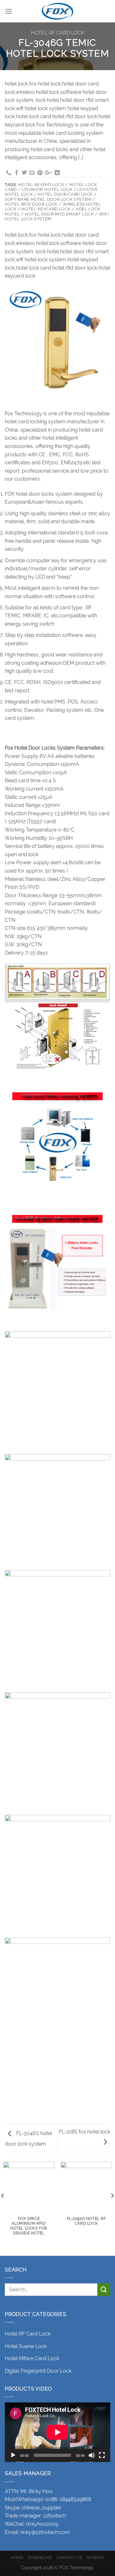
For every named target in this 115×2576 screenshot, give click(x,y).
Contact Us (69, 2558)
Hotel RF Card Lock (58, 33)
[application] (57, 2432)
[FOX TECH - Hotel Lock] (57, 11)
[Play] (13, 2455)
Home (17, 2558)
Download (40, 2558)
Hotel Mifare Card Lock (32, 2358)
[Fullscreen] (102, 2455)
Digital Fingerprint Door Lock (38, 2371)
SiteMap (95, 2558)
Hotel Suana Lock (26, 2346)
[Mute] (92, 2455)
